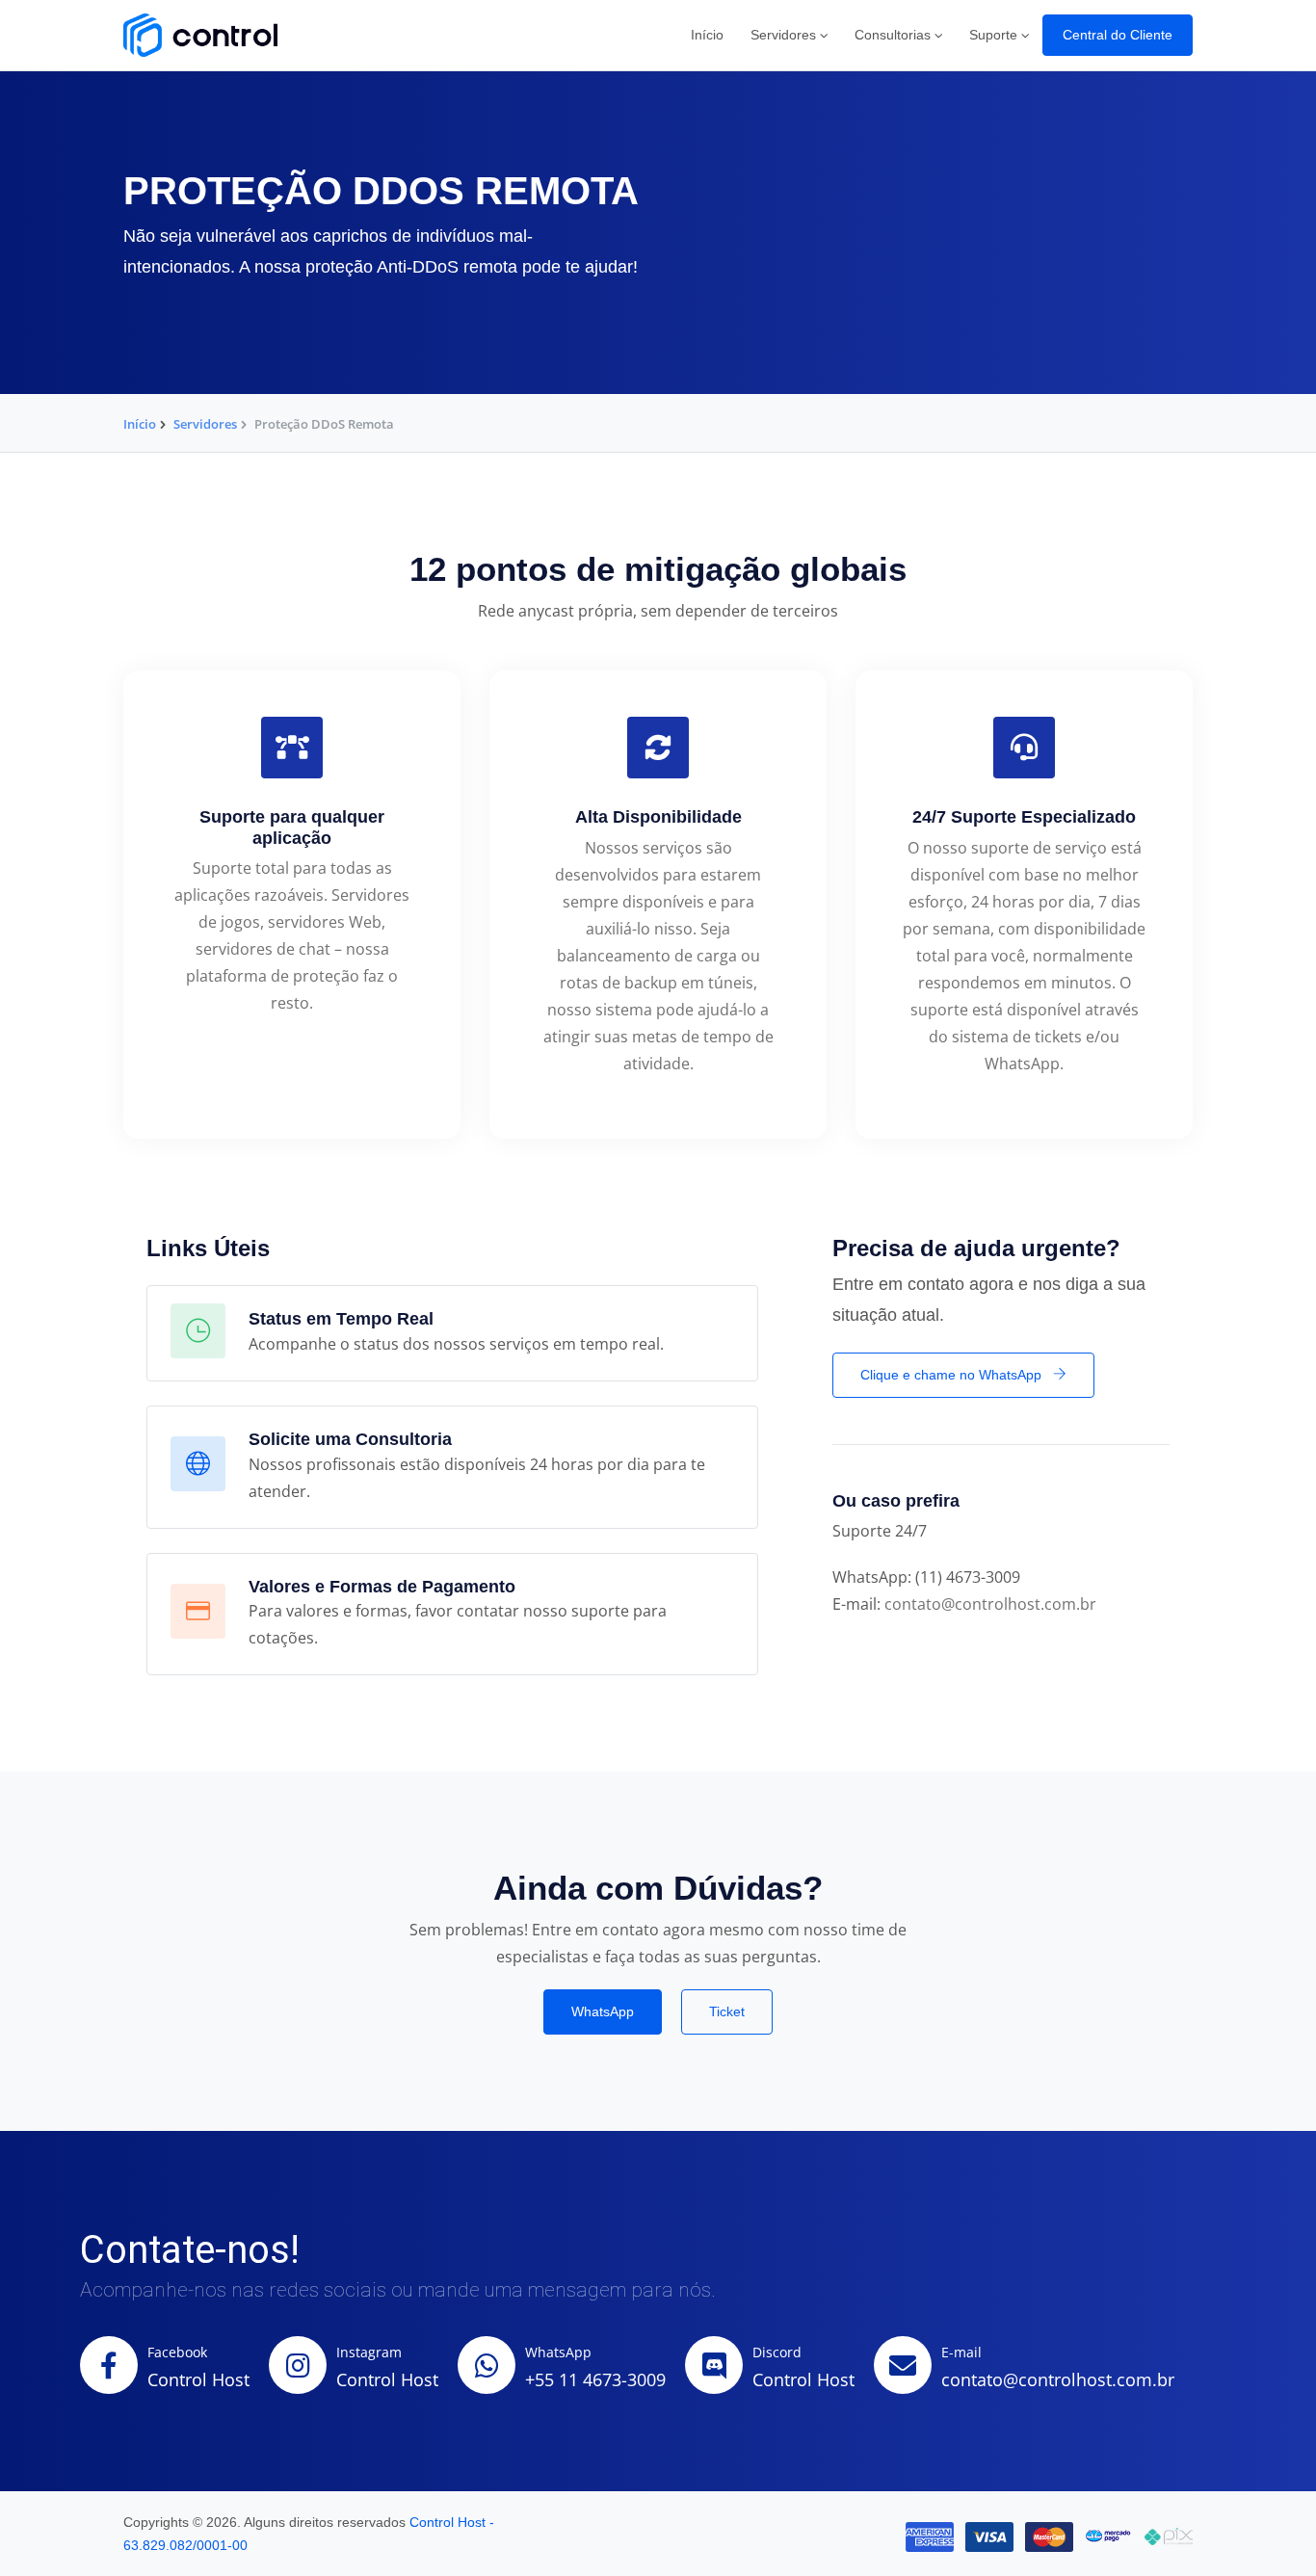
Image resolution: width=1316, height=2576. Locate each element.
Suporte (993, 35)
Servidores (783, 35)
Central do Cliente (1118, 35)
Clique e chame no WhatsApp (953, 1375)
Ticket (727, 2011)
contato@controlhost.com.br (990, 1604)
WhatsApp (603, 2011)
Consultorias (893, 35)
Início (707, 35)
